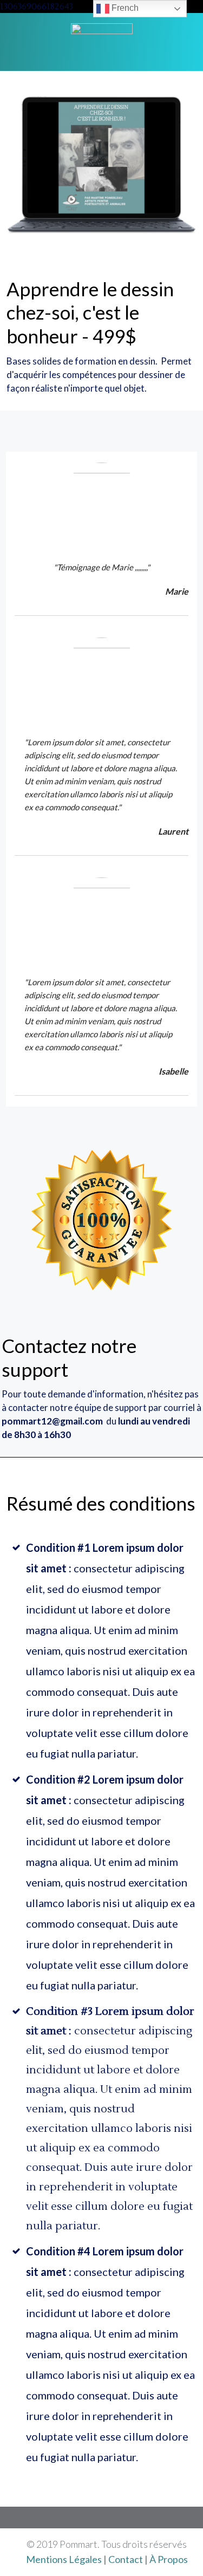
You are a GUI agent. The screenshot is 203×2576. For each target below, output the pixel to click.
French (124, 8)
